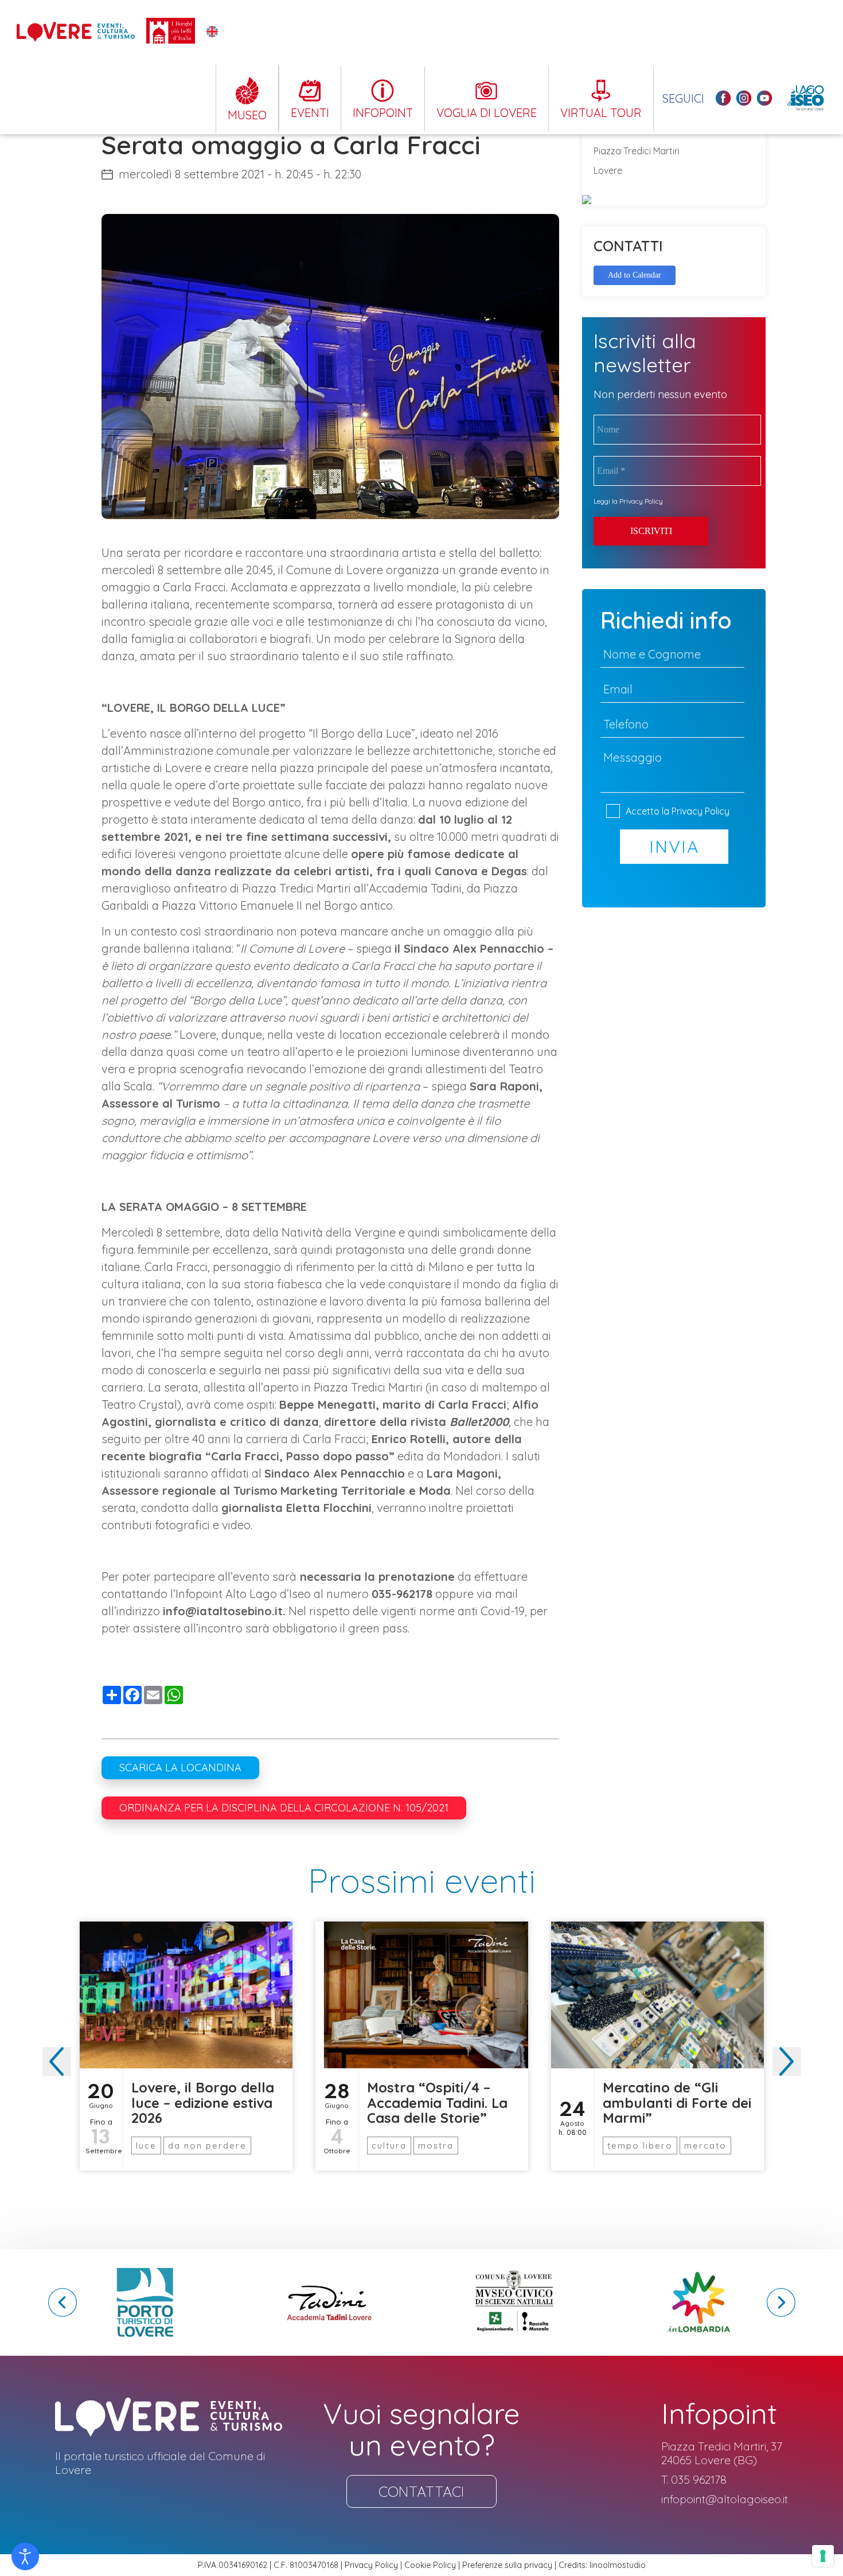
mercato (705, 2146)
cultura (389, 2146)
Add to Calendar (635, 275)
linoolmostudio (618, 2565)
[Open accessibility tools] (25, 2556)
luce (146, 2146)
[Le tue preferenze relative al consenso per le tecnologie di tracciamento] (823, 2556)
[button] (787, 2061)
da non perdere (207, 2146)
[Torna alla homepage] (76, 32)
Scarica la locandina (180, 1768)
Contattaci (421, 2491)
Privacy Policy (641, 501)
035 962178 (699, 2480)
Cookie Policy (430, 2565)
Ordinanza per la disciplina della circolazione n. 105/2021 (284, 1808)
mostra (436, 2146)
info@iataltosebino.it (223, 1611)
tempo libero (640, 2146)
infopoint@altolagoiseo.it (725, 2499)
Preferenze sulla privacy (507, 2565)
